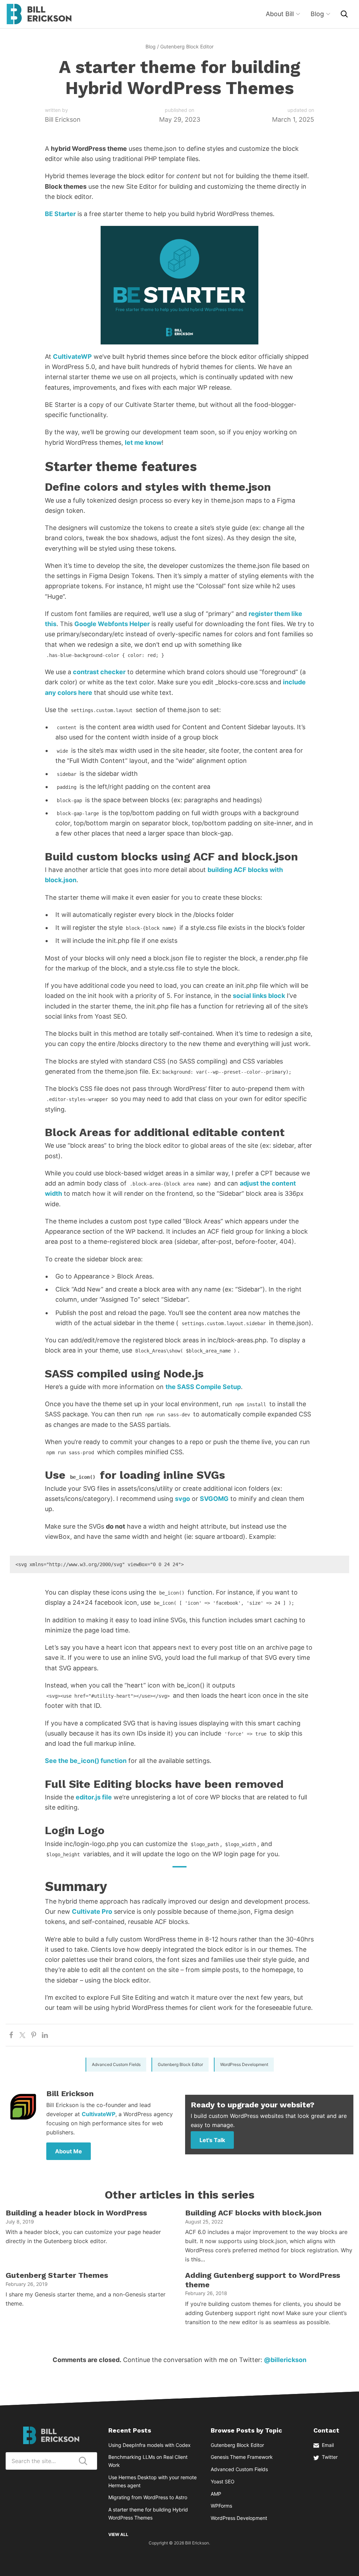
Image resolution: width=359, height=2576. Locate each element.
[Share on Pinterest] (34, 2035)
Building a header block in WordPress (76, 2213)
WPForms (221, 2506)
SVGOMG (214, 1499)
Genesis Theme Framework (242, 2457)
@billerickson (285, 2360)
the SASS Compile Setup (203, 1387)
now (155, 442)
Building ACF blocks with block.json (253, 2213)
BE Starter (60, 214)
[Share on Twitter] (22, 2035)
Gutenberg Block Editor (187, 46)
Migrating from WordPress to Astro (148, 2497)
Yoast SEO (223, 2481)
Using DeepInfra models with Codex (150, 2445)
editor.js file (94, 1797)
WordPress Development (244, 2064)
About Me (69, 2151)
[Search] (344, 14)
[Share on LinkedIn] (45, 2035)
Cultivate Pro (92, 1911)
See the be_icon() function (86, 1761)
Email (328, 2445)
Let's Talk (212, 2140)
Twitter (330, 2457)
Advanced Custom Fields (116, 2064)
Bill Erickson (39, 14)
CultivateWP (72, 357)
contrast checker (99, 672)
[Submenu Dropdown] (298, 14)
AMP (216, 2494)
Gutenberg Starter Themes (57, 2275)
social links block (259, 996)
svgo (182, 1499)
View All (118, 2534)
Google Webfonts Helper (112, 624)
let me (135, 442)
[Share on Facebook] (11, 2035)
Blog (151, 46)
